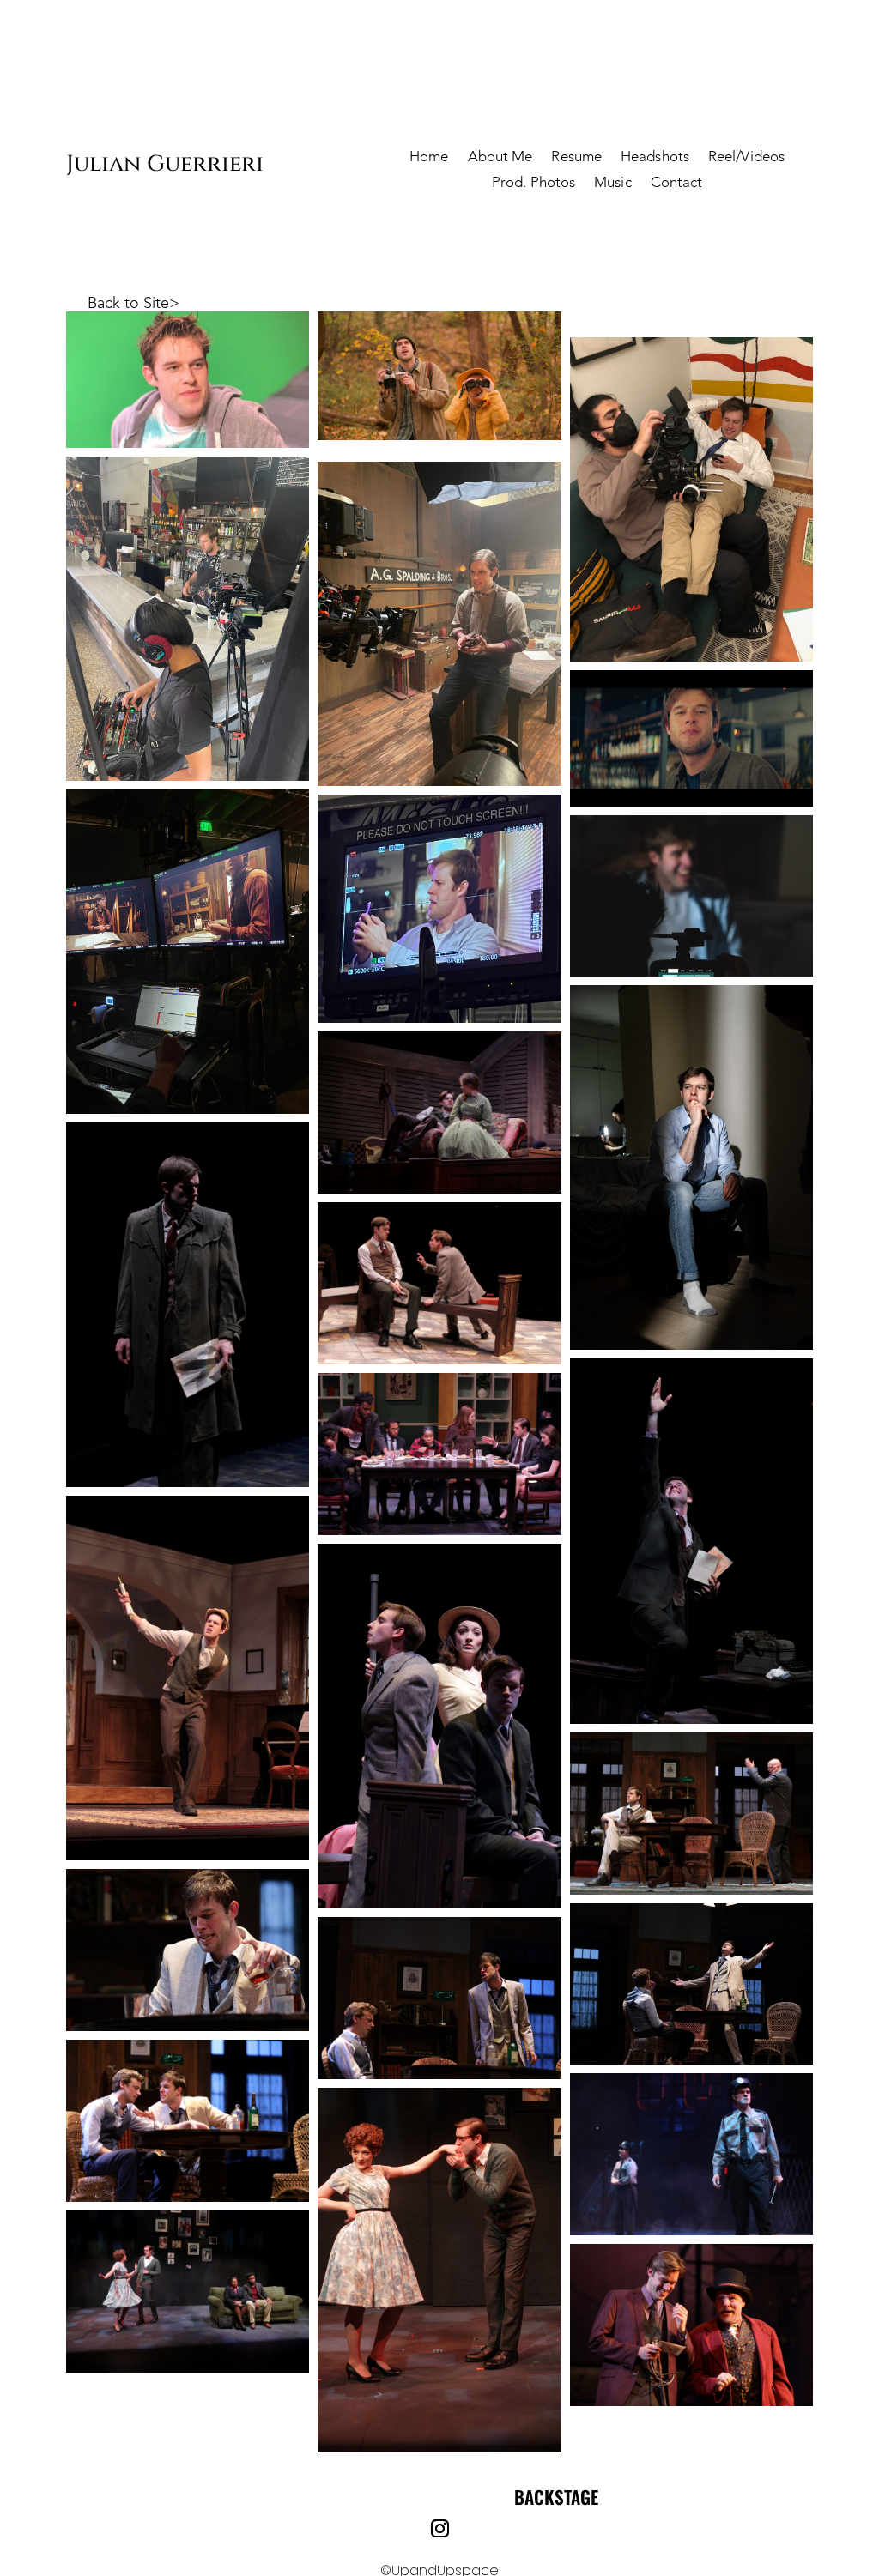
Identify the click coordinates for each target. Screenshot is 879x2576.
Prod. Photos (533, 184)
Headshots (655, 158)
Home (429, 158)
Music (613, 184)
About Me (500, 158)
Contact (677, 184)
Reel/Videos (746, 158)
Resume (576, 158)
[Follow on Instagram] (439, 2529)
